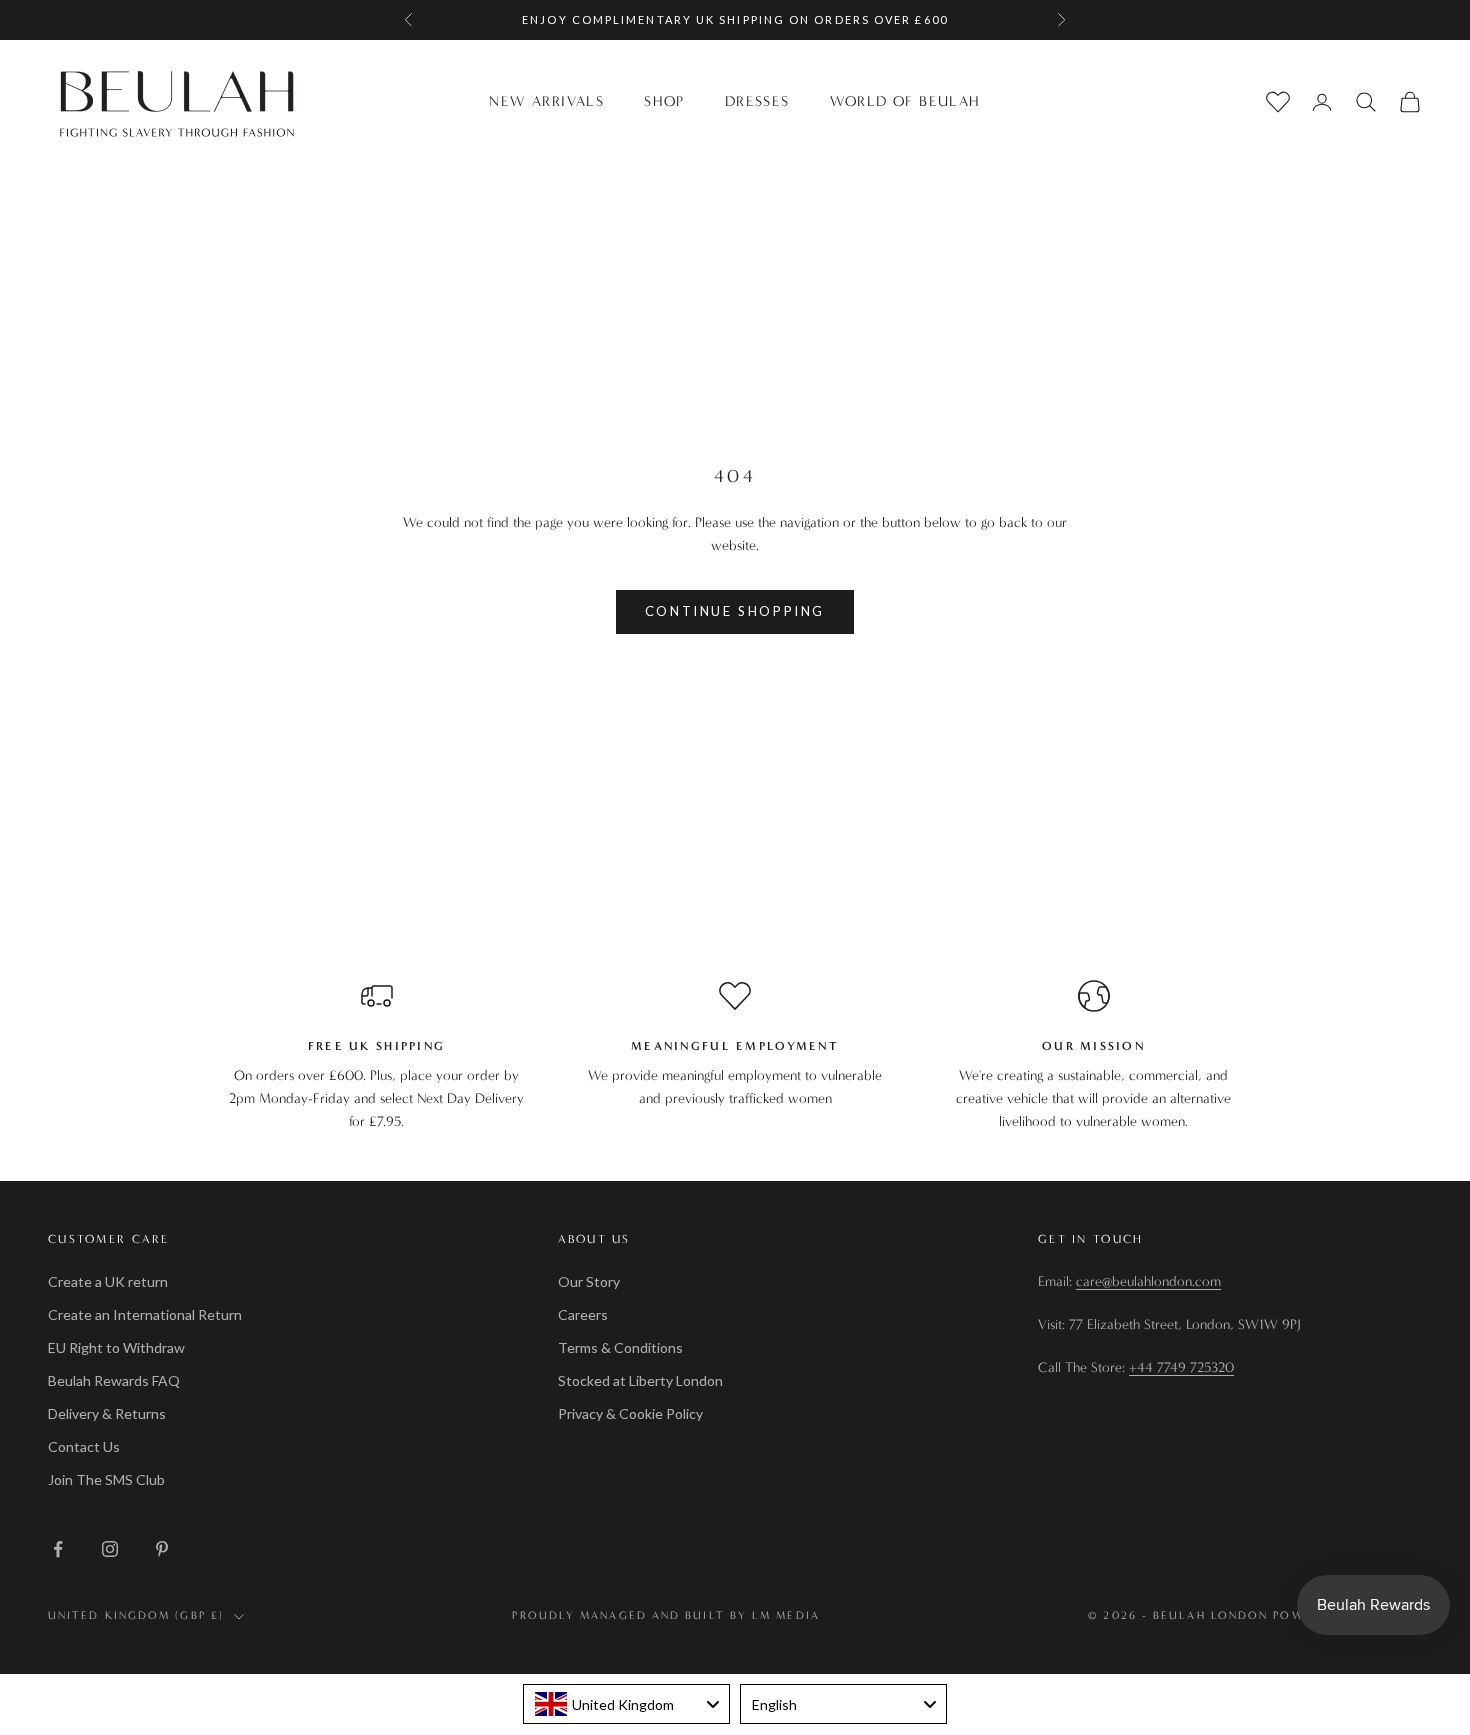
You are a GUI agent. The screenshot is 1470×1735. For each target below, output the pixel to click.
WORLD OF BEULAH (905, 101)
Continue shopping (735, 611)
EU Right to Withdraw (116, 1347)
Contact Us (84, 1446)
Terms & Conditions (620, 1347)
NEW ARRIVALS (546, 101)
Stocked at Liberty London (640, 1380)
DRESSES (757, 101)
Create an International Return (145, 1314)
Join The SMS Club (106, 1479)
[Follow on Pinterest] (162, 1549)
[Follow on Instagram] (110, 1549)
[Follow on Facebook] (58, 1549)
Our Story (589, 1281)
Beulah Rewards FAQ (114, 1380)
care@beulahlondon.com (1148, 1281)
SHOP (664, 101)
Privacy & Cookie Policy (630, 1413)
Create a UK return (108, 1281)
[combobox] (626, 1704)
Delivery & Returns (107, 1413)
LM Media (786, 1615)
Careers (583, 1314)
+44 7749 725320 (1181, 1367)
